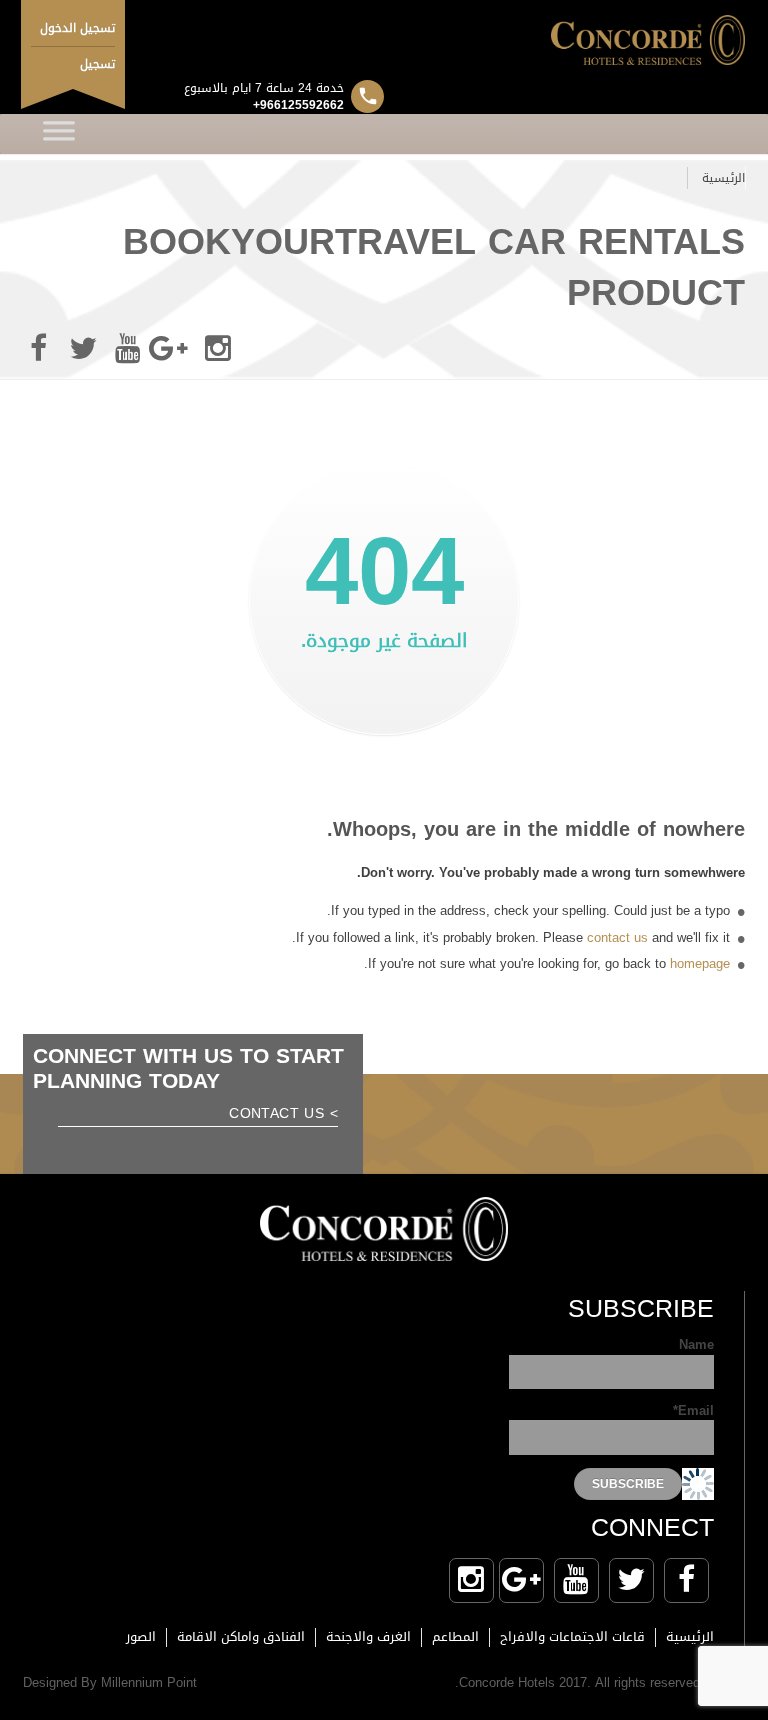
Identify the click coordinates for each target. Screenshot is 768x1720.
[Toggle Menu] (59, 134)
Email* (693, 1412)
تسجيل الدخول (77, 28)
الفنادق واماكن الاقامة (241, 1636)
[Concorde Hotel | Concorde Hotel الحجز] (384, 40)
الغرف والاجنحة (368, 1636)
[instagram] (218, 349)
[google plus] (173, 349)
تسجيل (97, 64)
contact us (617, 937)
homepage (700, 963)
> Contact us (283, 1115)
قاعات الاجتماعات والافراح (572, 1636)
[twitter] (83, 349)
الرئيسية (723, 178)
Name (696, 1346)
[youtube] (128, 349)
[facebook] (38, 349)
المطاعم (455, 1636)
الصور (141, 1636)
